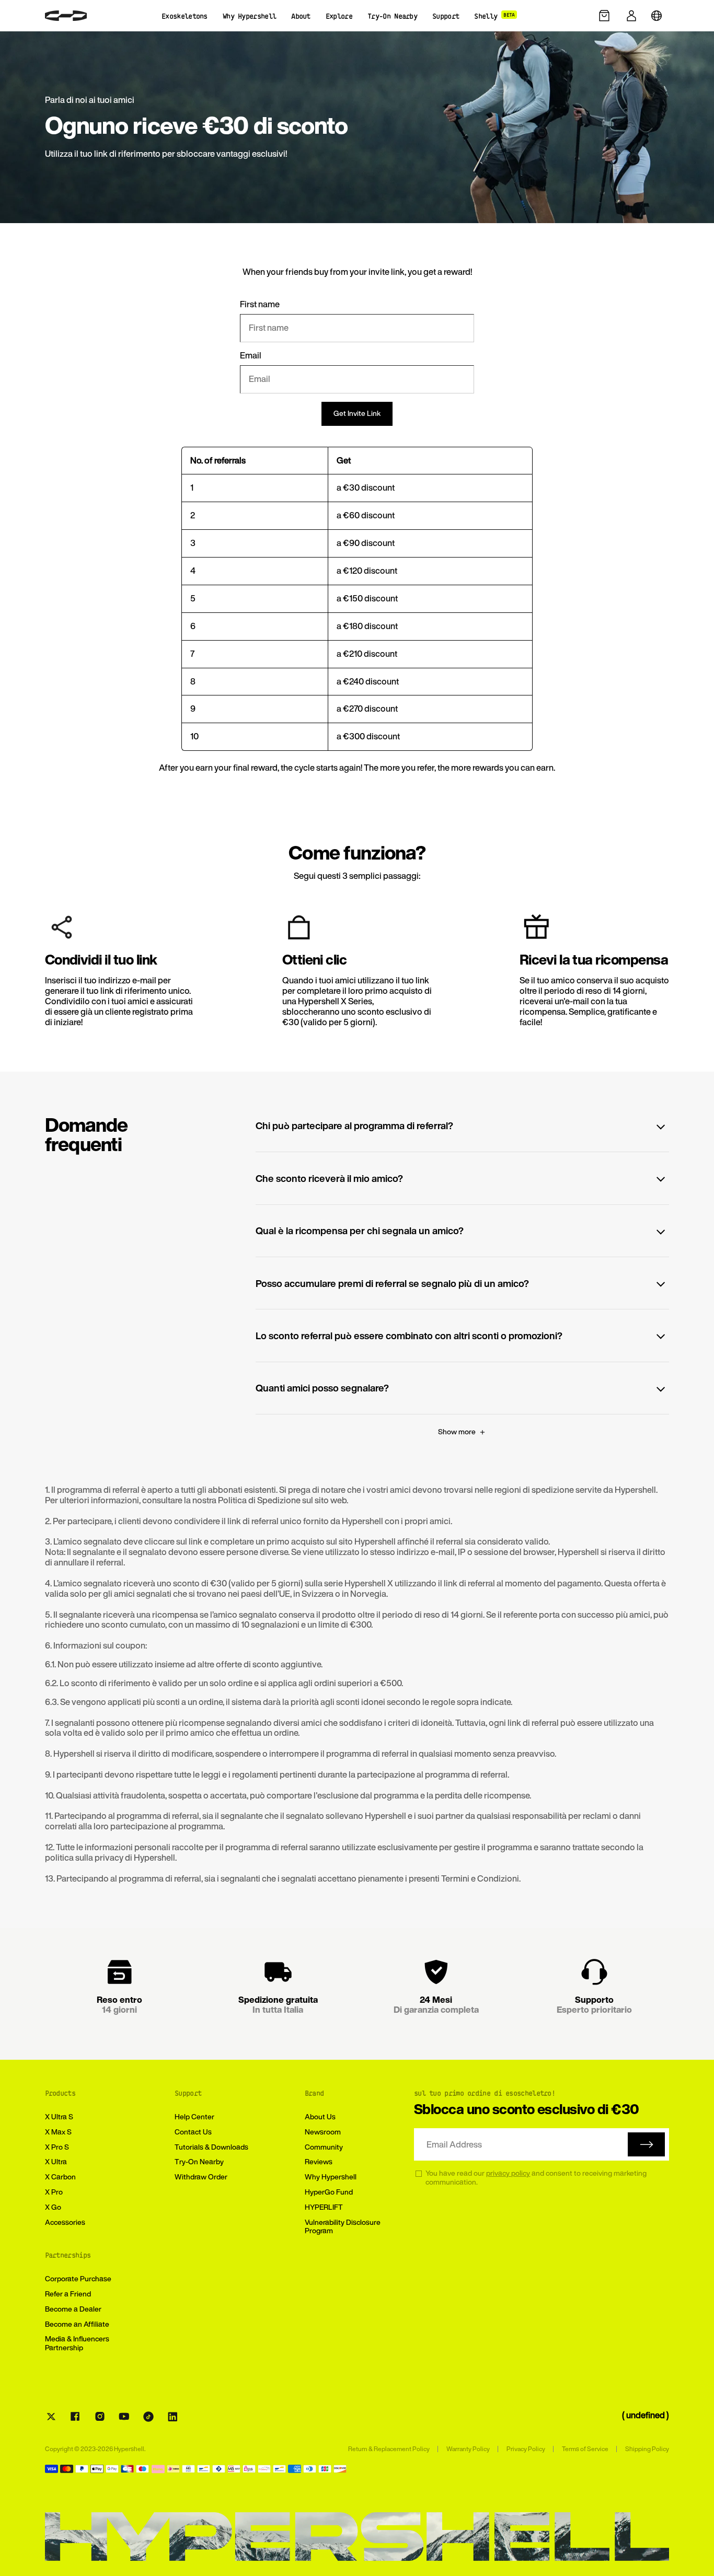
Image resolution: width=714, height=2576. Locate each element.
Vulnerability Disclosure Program (343, 2226)
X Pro (54, 2192)
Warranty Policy (468, 2449)
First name (260, 305)
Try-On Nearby (199, 2161)
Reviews (319, 2161)
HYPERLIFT (324, 2207)
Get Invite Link (357, 413)
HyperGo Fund (329, 2192)
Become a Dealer (73, 2309)
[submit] (646, 2144)
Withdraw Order (201, 2177)
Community (324, 2147)
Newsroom (323, 2132)
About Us (320, 2116)
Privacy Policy (526, 2449)
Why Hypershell (331, 2177)
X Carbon (60, 2177)
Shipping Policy (647, 2449)
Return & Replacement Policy (389, 2449)
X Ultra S (59, 2116)
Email (251, 356)
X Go (53, 2207)
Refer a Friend (68, 2294)
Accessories (65, 2222)
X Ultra (56, 2161)
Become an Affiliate (77, 2324)
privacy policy (508, 2173)
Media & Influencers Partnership (77, 2343)
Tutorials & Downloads (211, 2147)
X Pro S (57, 2147)
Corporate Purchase (78, 2278)
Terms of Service (585, 2449)
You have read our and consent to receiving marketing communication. (536, 2178)
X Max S (58, 2132)
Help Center (194, 2116)
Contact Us (193, 2132)
